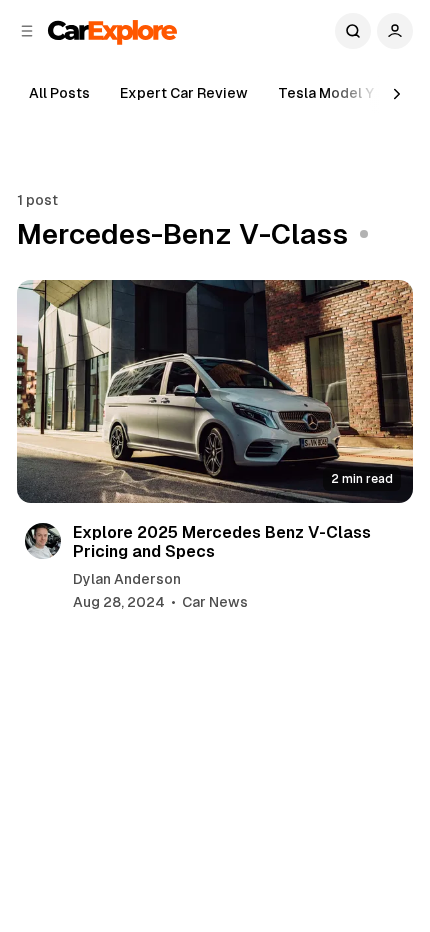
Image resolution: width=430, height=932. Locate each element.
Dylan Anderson (127, 579)
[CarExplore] (112, 30)
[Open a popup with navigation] (27, 31)
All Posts (59, 93)
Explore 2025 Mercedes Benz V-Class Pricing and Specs (222, 542)
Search (353, 31)
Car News (215, 602)
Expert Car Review (184, 93)
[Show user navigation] (395, 31)
